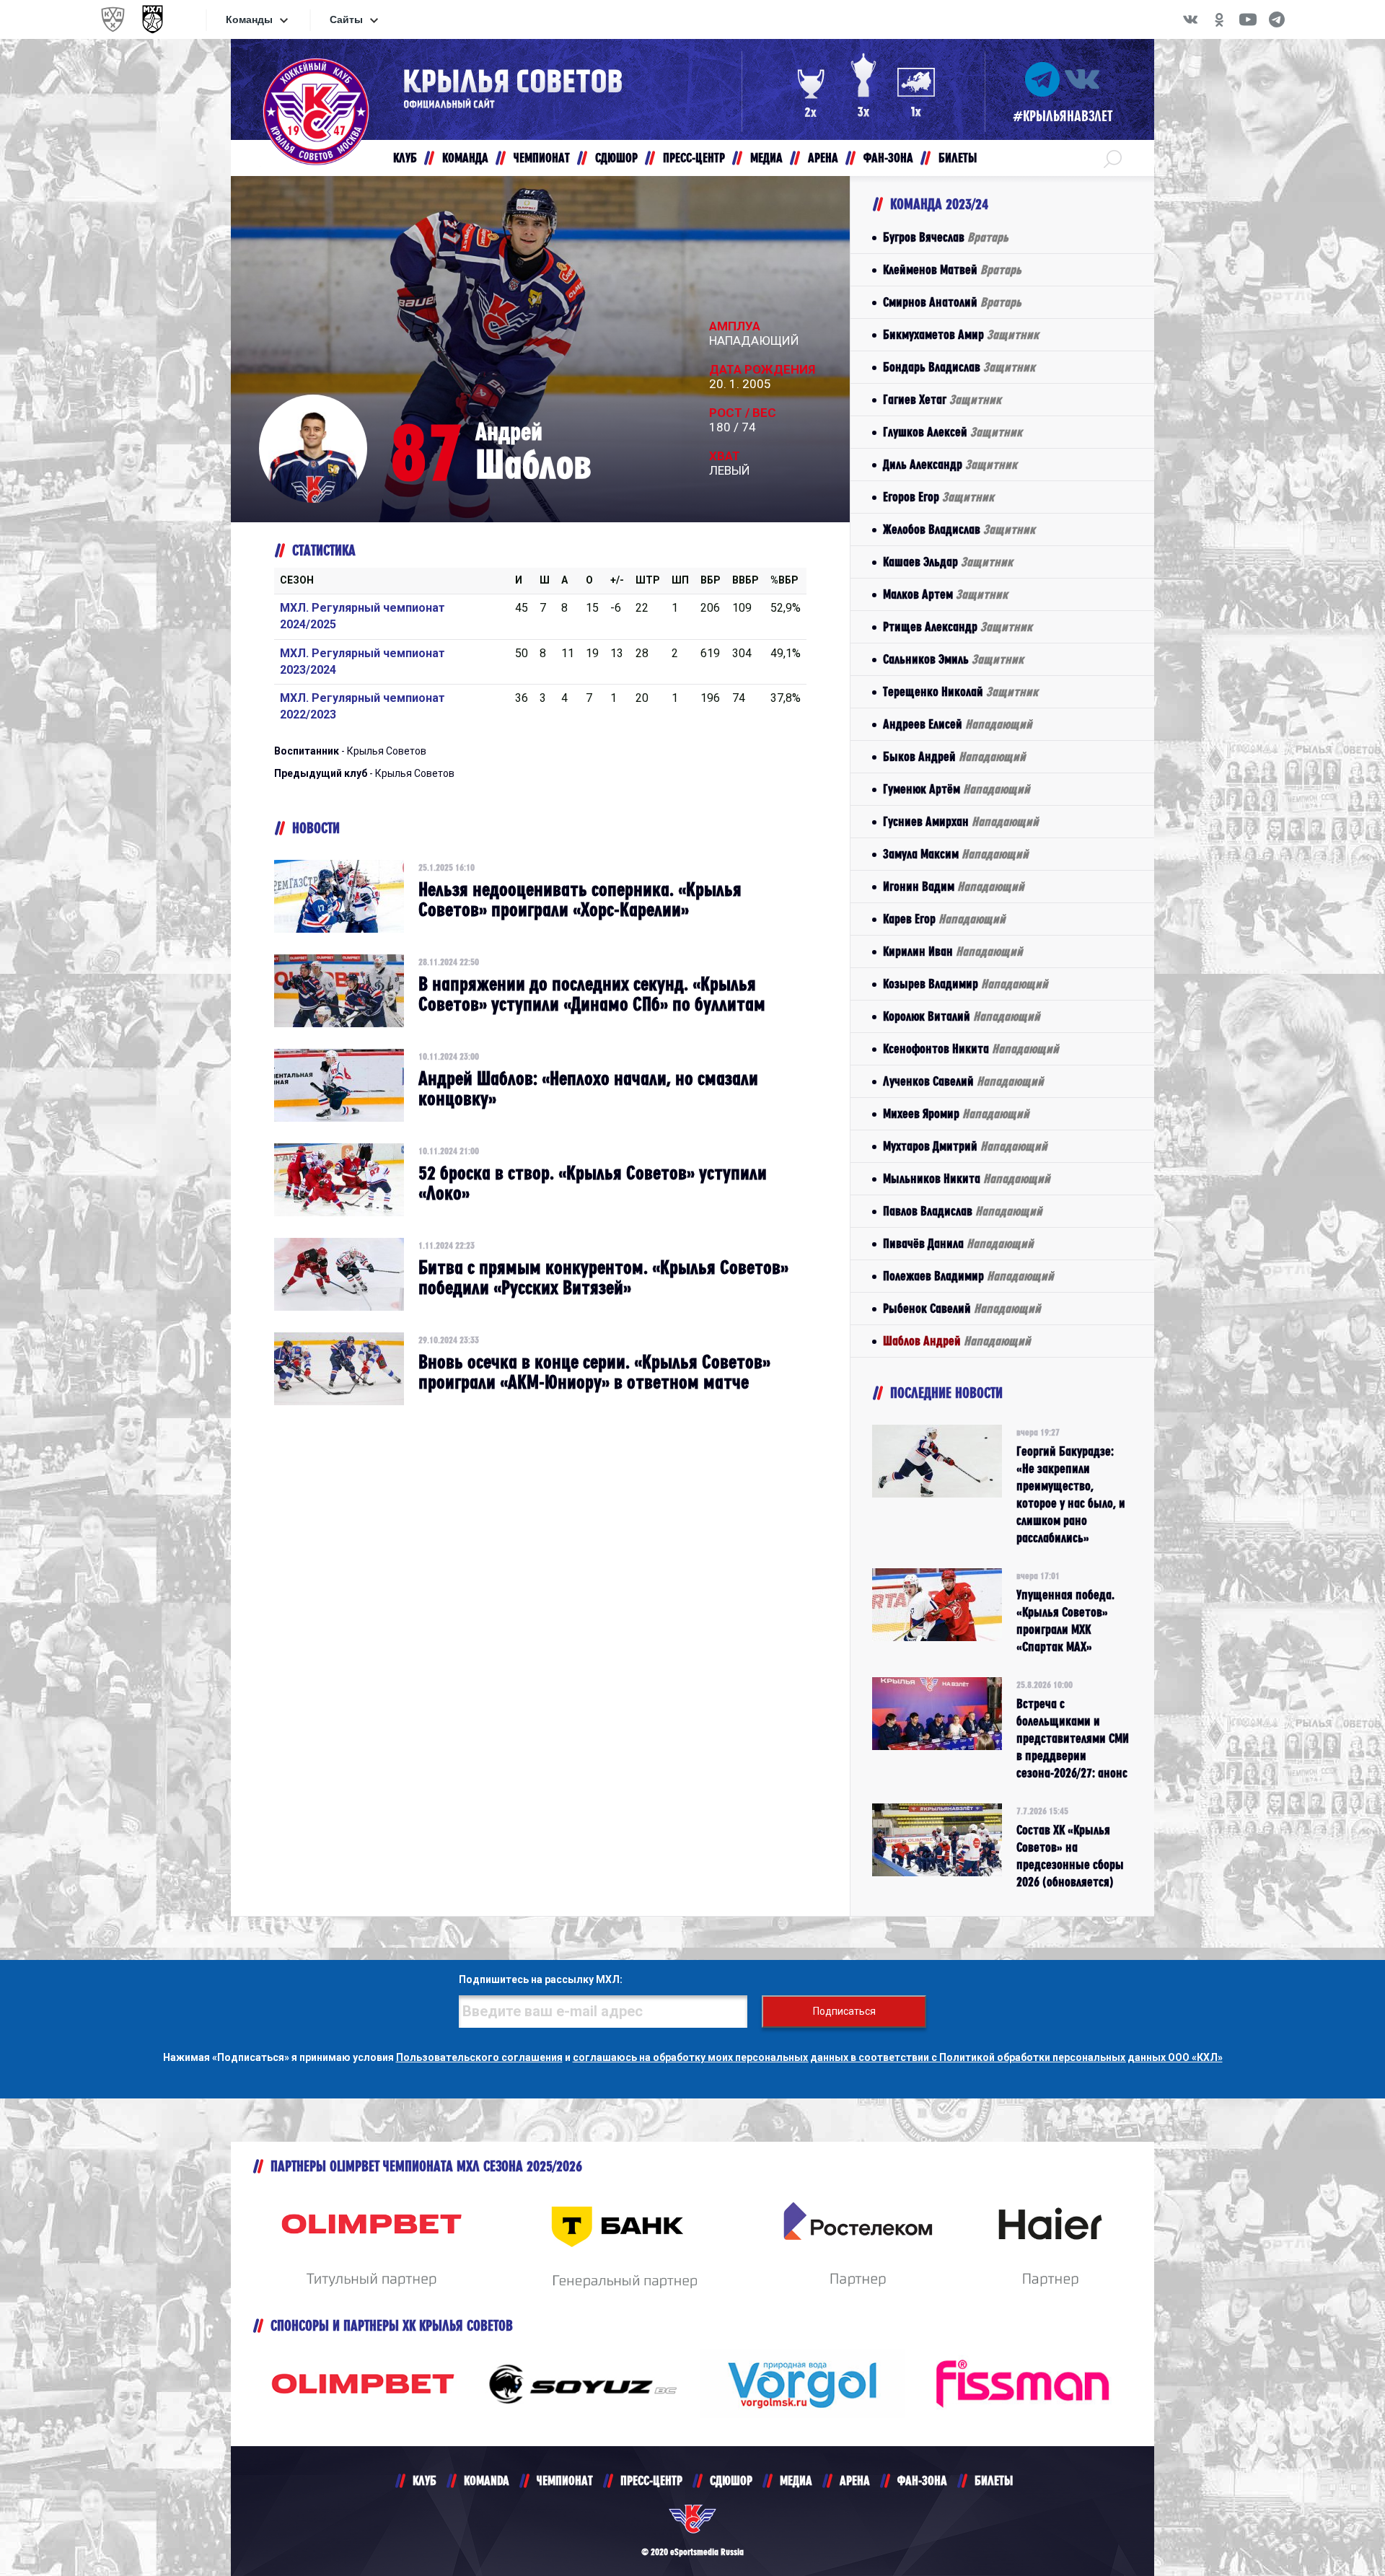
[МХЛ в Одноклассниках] (1219, 19)
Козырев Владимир (966, 984)
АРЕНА (855, 2480)
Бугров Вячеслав (946, 237)
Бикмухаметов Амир (961, 334)
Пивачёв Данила (958, 1243)
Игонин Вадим (954, 886)
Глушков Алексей (953, 432)
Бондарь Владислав (959, 367)
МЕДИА (796, 2480)
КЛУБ (425, 2480)
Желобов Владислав (959, 529)
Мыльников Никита (967, 1178)
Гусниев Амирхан (961, 821)
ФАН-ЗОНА (922, 2480)
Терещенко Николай (960, 691)
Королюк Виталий (962, 1016)
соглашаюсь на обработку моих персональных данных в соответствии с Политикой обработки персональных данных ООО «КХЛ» (898, 2057)
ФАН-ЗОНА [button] (888, 158)
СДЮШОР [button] (616, 158)
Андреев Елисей (958, 724)
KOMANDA (487, 2480)
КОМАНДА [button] (465, 158)
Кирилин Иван (953, 951)
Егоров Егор (938, 497)
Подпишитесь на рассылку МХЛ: (541, 1979)
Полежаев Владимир (968, 1276)
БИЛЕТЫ (994, 2480)
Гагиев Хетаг (942, 399)
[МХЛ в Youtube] (1248, 19)
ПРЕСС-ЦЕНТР (651, 2480)
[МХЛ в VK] (1190, 19)
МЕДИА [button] (766, 158)
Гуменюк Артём (957, 789)
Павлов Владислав (963, 1211)
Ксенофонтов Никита (971, 1049)
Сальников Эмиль (953, 659)
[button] (1113, 158)
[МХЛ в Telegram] (1277, 19)
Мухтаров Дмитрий (965, 1146)
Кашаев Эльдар (948, 562)
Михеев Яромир (956, 1113)
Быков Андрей (954, 756)
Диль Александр (950, 464)
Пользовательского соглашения (479, 2057)
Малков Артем (945, 594)
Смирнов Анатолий (952, 302)
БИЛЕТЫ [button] (958, 158)
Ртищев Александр (958, 627)
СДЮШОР (731, 2480)
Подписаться (844, 2011)
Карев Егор (944, 919)
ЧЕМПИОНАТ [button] (542, 158)
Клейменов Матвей (952, 269)
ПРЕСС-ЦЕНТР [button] (694, 158)
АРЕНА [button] (823, 158)
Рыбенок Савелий (962, 1308)
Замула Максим (956, 854)
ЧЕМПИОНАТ (565, 2480)
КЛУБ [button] (405, 158)
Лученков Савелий (963, 1081)
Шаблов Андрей (957, 1341)
